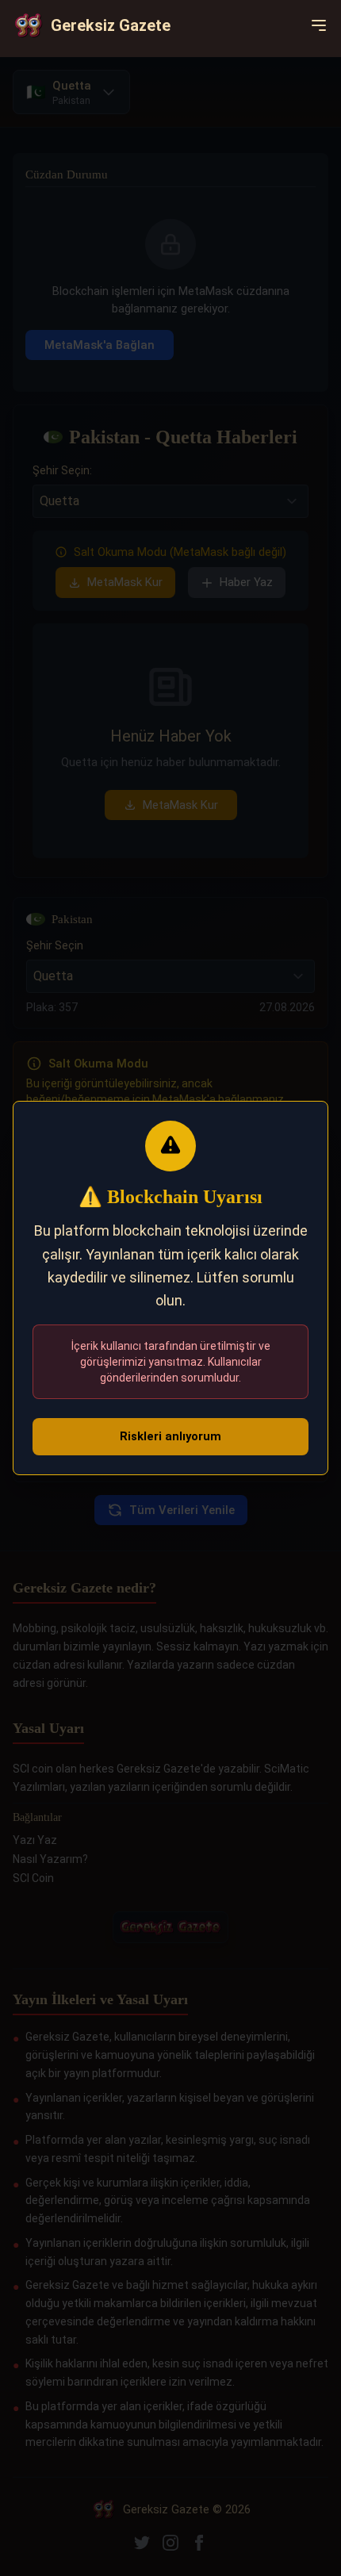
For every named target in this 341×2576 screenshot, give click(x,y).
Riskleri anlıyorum (170, 1436)
